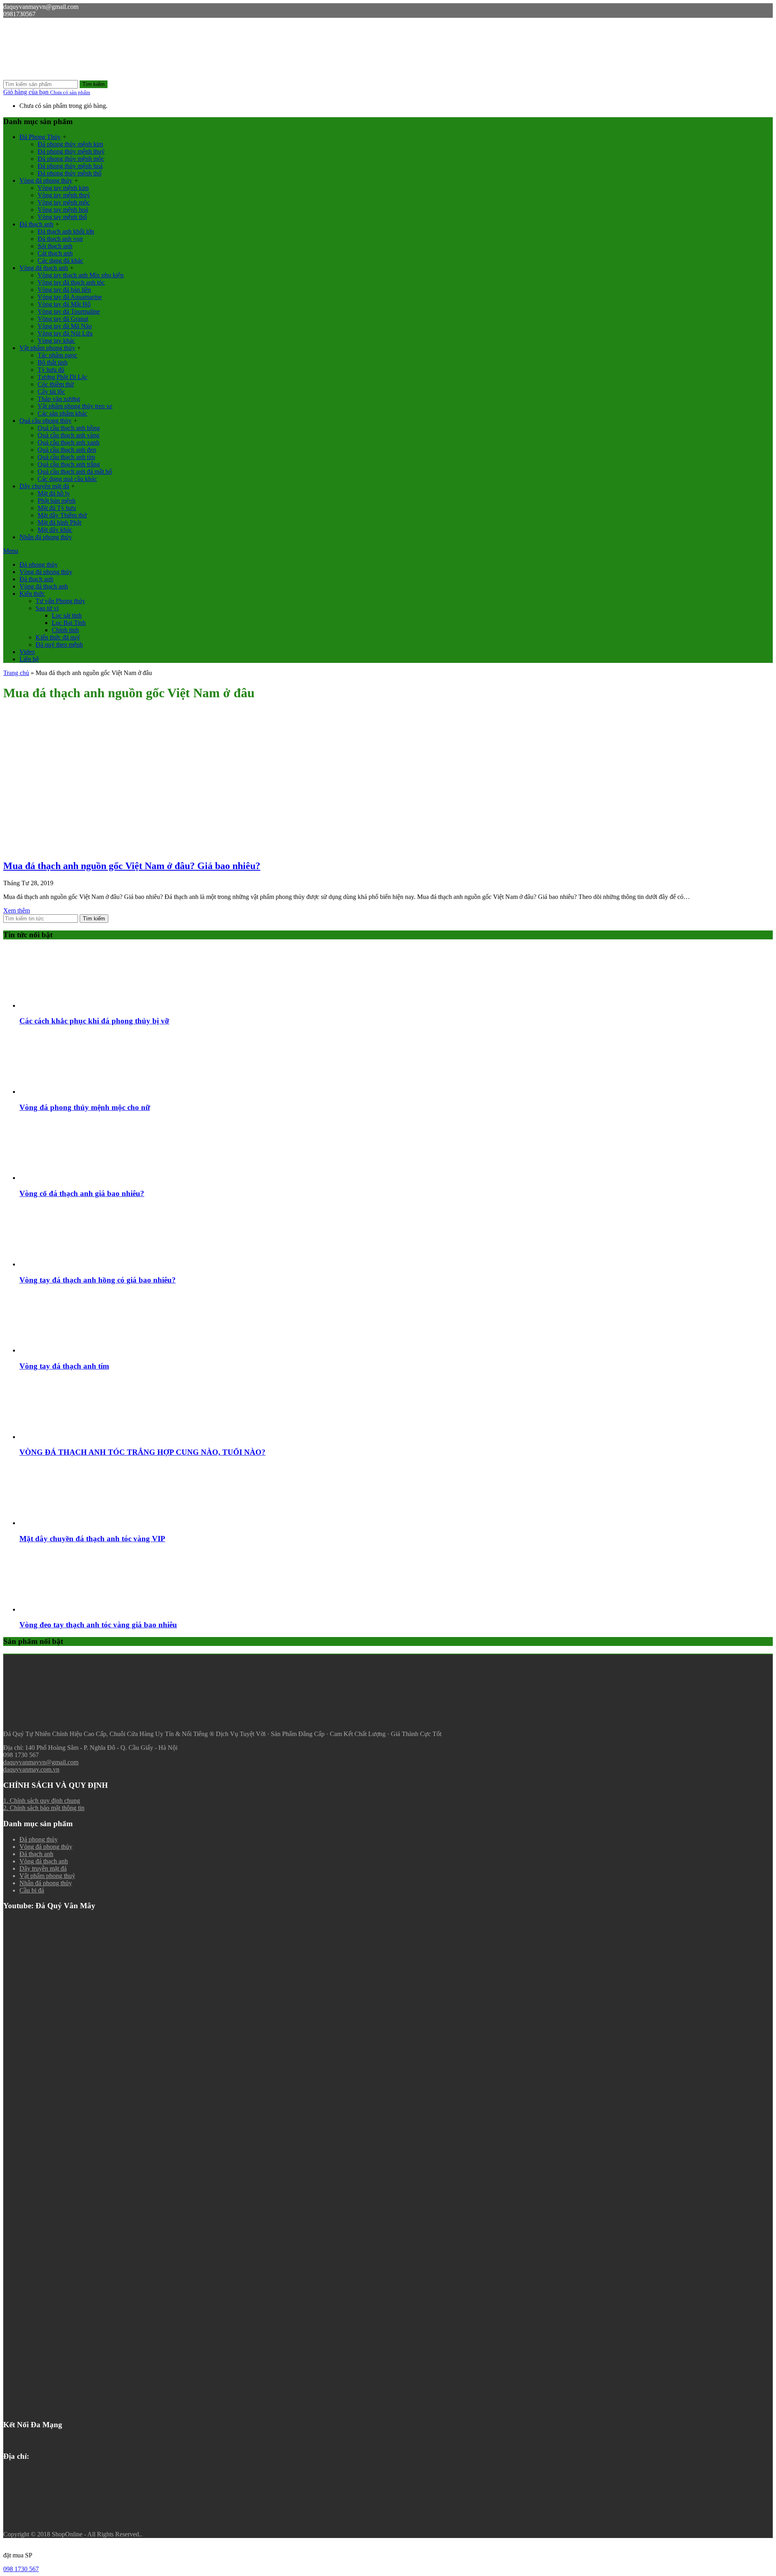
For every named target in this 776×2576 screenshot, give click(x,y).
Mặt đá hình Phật (59, 522)
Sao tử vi (47, 608)
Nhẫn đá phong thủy (46, 537)
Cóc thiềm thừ (56, 384)
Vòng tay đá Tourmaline (69, 311)
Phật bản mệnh (57, 501)
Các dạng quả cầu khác (67, 479)
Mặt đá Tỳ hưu (57, 508)
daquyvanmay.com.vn (31, 1769)
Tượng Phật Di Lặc (62, 377)
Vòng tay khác (56, 341)
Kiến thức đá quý (58, 637)
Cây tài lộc (51, 391)
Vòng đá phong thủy (46, 180)
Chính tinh (65, 630)
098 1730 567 (21, 2569)
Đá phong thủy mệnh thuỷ (71, 151)
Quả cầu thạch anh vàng (69, 435)
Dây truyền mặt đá (43, 1868)
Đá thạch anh (36, 224)
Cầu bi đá (32, 1890)
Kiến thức (32, 594)
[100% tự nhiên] (64, 76)
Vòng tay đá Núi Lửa (65, 333)
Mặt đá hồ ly (54, 493)
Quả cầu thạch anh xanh (69, 442)
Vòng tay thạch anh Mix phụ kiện (81, 275)
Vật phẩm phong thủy (47, 348)
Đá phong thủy (39, 564)
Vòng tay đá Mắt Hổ (64, 304)
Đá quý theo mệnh (59, 645)
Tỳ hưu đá (51, 370)
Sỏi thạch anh (55, 246)
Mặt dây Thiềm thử (62, 515)
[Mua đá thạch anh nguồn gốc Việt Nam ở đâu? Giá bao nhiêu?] (64, 849)
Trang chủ (16, 673)
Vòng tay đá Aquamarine (70, 297)
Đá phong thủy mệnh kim (70, 144)
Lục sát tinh (67, 615)
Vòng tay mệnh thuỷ (64, 195)
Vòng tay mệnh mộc (64, 202)
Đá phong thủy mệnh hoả (70, 166)
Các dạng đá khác (60, 261)
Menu (11, 551)
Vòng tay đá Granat (63, 319)
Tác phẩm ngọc (57, 355)
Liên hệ (29, 659)
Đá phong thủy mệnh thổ (70, 173)
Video (27, 652)
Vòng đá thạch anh (44, 268)
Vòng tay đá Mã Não (65, 326)
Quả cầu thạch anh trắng (69, 464)
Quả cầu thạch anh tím (66, 457)
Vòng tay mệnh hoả (63, 210)
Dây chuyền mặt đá (44, 486)
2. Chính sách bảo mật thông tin (44, 1808)
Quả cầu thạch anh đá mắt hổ (75, 472)
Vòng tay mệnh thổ (62, 217)
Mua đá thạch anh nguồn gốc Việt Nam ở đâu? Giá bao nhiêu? (132, 866)
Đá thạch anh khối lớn (66, 231)
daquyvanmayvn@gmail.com (41, 1762)
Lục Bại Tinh (69, 623)
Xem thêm (17, 910)
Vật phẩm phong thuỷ (47, 1876)
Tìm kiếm (94, 84)
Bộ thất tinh (53, 362)
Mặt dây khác (55, 530)
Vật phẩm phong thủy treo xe (75, 406)
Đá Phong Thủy (40, 137)
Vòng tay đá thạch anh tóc (71, 282)
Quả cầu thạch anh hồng (69, 428)
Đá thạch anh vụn (60, 239)
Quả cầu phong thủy (45, 421)
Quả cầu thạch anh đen (67, 450)
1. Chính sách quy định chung (42, 1801)
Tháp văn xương (59, 399)
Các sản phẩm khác (62, 413)
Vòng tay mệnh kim (63, 188)
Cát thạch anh (55, 253)
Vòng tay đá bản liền (64, 290)
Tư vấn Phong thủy (60, 601)
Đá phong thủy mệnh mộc (71, 159)
